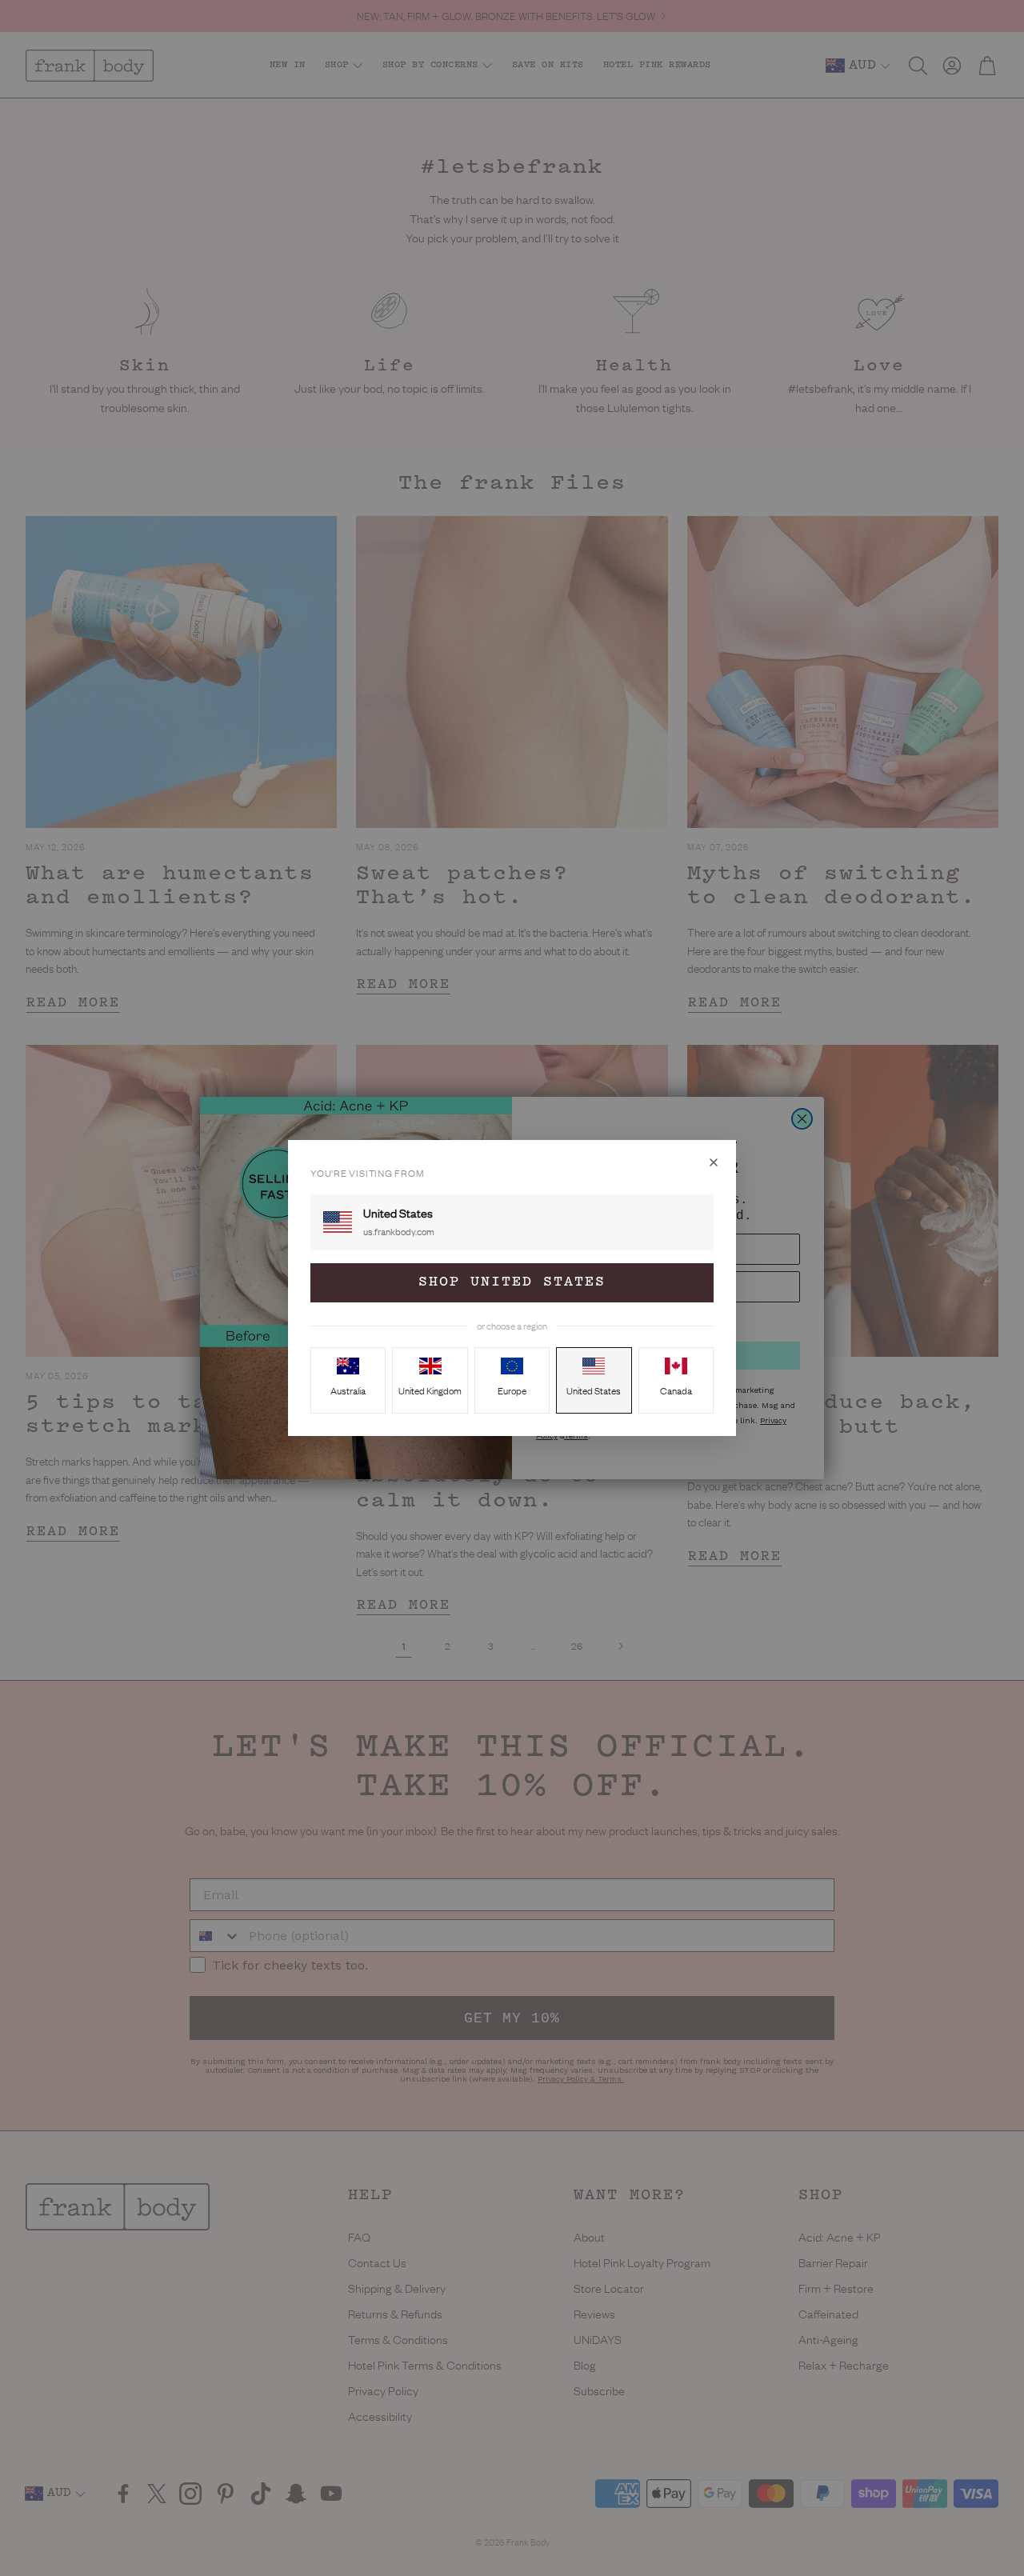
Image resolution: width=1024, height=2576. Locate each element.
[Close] (714, 1162)
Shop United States (512, 1282)
